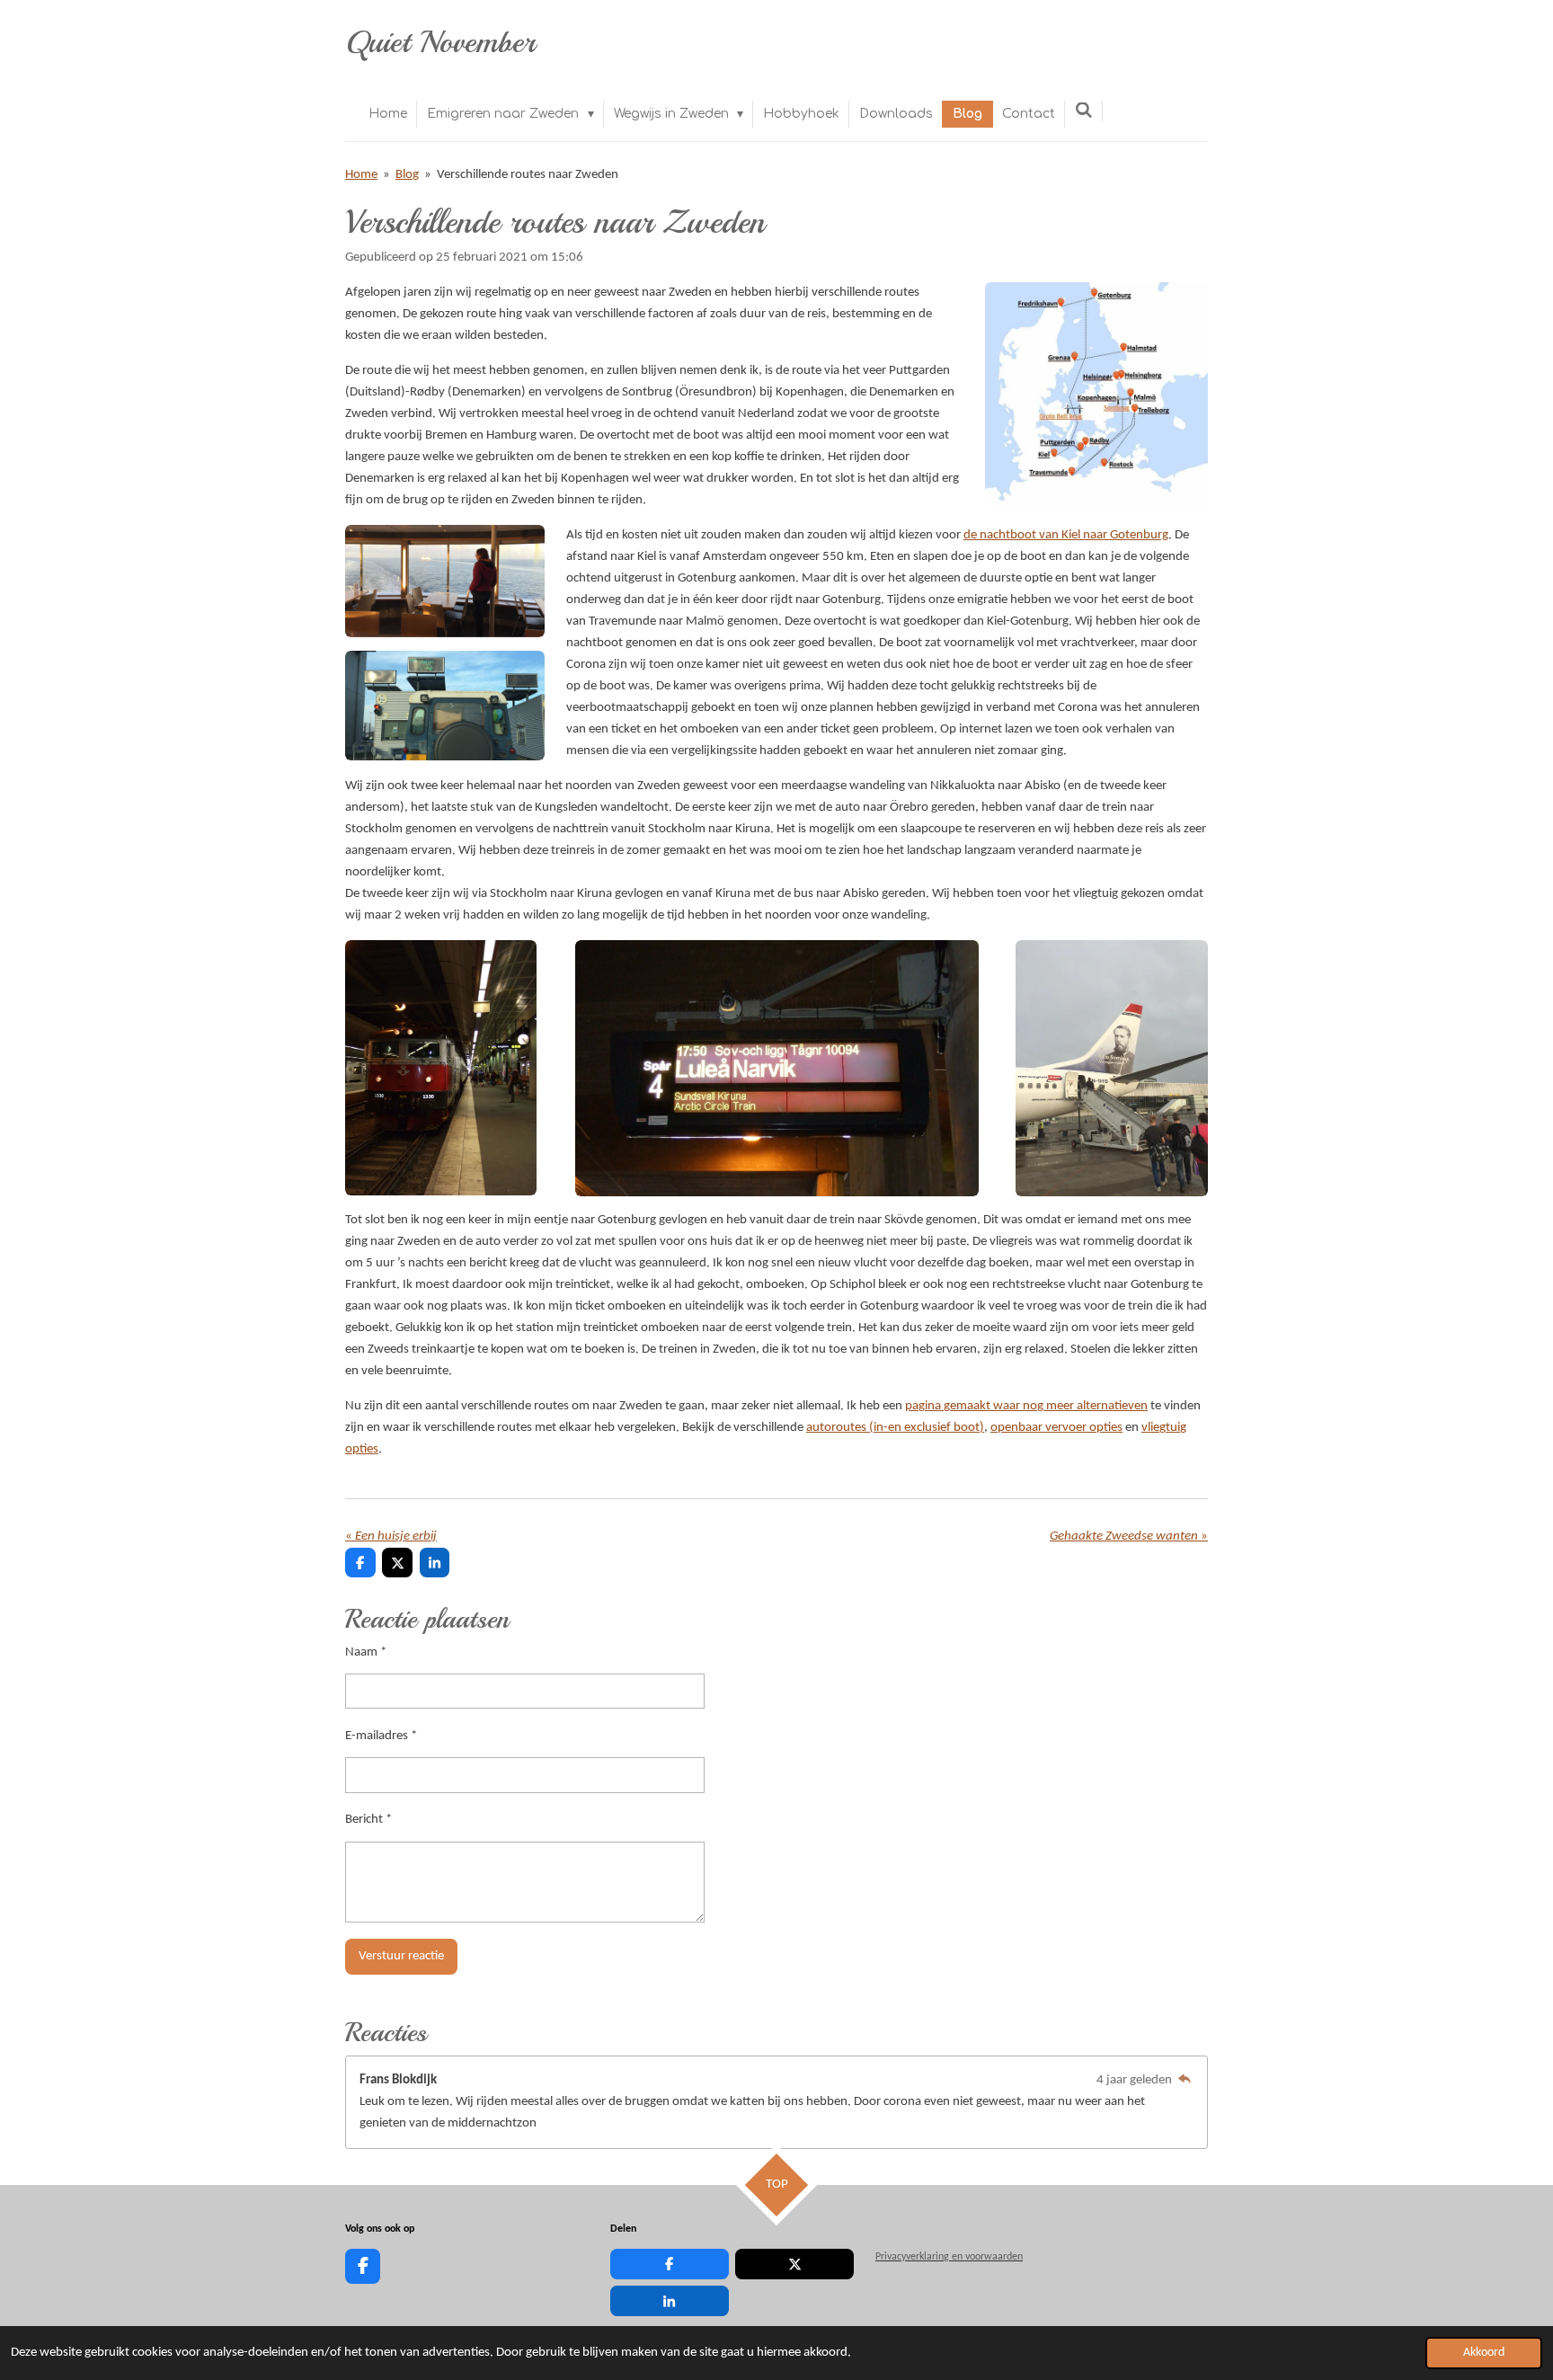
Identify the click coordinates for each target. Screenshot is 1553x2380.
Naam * (366, 1652)
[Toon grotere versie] (1096, 395)
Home (361, 175)
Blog (407, 175)
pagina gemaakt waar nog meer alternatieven (1026, 1406)
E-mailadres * (381, 1736)
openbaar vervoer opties (1056, 1428)
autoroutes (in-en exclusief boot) (895, 1428)
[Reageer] (1184, 2080)
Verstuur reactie (401, 1956)
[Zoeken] (1084, 111)
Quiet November (440, 42)
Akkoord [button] (1484, 2353)
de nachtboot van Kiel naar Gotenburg (1066, 535)
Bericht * (368, 1820)
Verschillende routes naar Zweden (528, 175)
